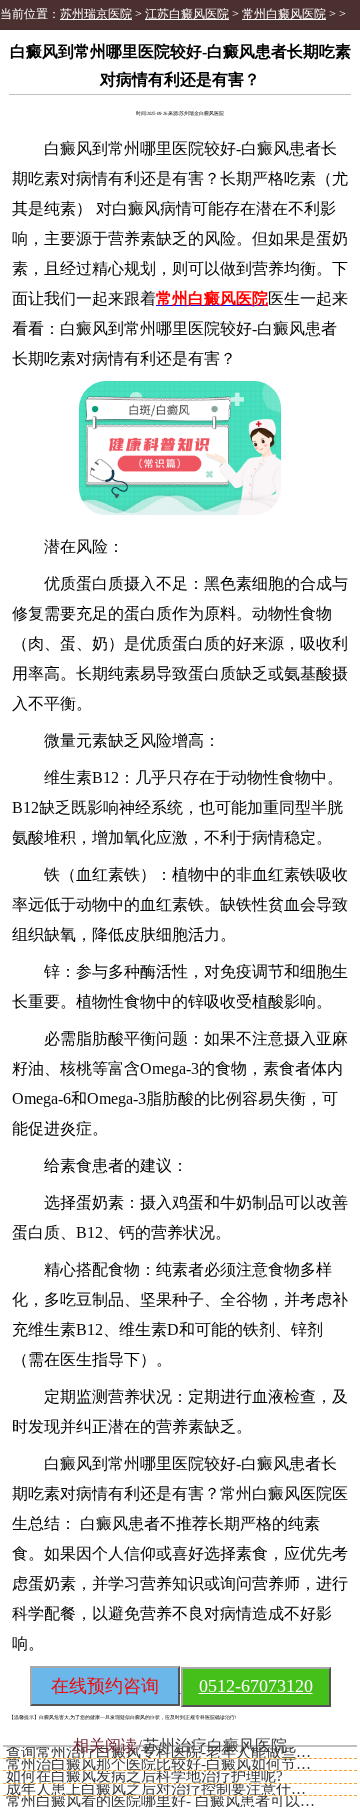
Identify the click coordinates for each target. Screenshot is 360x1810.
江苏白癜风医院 (187, 14)
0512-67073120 (256, 1686)
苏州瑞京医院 (96, 14)
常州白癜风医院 (284, 14)
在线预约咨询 (105, 1686)
